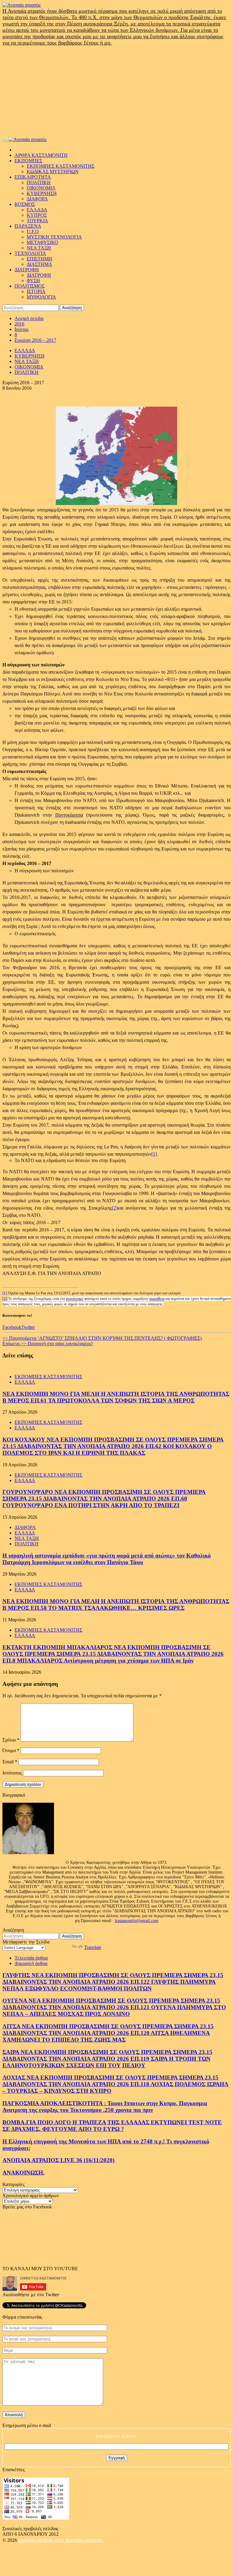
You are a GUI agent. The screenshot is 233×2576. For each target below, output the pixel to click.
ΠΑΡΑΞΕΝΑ (28, 226)
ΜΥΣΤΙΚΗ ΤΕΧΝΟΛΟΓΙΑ (54, 237)
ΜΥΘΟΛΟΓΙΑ (41, 297)
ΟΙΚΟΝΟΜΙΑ (41, 188)
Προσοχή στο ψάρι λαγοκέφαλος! (48, 1344)
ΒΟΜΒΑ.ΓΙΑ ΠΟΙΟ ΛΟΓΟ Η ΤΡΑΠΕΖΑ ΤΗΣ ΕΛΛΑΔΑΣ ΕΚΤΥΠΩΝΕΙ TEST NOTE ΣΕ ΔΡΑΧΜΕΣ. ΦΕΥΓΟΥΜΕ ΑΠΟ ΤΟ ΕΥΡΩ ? (112, 2126)
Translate (93, 1947)
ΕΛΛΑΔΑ (37, 210)
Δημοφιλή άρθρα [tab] (31, 1963)
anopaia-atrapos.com (42, 2540)
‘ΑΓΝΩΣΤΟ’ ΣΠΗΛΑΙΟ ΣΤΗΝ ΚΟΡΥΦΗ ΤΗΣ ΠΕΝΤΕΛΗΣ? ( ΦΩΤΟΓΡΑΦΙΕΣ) (102, 1338)
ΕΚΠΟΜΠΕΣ (28, 161)
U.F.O (33, 231)
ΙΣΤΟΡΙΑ (36, 291)
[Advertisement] (116, 91)
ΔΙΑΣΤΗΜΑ (39, 264)
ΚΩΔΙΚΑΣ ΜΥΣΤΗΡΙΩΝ (53, 172)
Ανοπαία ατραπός (84, 2540)
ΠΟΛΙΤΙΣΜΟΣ (30, 286)
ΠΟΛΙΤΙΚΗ (39, 182)
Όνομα (11, 1750)
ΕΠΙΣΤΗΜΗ (39, 259)
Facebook (12, 1327)
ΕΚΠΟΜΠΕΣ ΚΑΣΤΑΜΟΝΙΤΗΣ (61, 166)
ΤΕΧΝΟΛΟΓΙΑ (30, 253)
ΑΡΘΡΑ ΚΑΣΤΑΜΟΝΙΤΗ (41, 155)
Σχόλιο (11, 1740)
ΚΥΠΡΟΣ (37, 215)
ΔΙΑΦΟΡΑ (37, 199)
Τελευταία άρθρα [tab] (31, 1958)
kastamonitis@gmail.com (137, 1921)
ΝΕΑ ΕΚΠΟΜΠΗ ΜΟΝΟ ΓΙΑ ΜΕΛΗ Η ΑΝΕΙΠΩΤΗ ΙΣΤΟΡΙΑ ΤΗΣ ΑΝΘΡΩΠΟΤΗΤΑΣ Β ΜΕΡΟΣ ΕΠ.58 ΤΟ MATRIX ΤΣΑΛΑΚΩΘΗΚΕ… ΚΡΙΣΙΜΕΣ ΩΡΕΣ (116, 1605)
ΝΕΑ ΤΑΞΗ (39, 248)
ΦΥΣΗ (33, 281)
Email (10, 1762)
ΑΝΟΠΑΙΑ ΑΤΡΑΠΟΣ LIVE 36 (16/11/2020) (58, 2160)
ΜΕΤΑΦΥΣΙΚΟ (42, 242)
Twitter (28, 1327)
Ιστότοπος (12, 1773)
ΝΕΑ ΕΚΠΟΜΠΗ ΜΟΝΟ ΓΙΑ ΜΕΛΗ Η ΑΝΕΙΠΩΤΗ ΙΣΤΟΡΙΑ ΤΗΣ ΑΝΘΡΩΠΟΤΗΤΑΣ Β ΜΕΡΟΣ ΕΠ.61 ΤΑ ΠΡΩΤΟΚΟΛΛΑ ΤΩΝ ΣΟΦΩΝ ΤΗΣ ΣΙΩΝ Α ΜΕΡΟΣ (116, 1397)
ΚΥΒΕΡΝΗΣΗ (42, 193)
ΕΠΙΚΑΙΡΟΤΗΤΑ (33, 177)
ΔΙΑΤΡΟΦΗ (27, 270)
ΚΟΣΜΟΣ (25, 204)
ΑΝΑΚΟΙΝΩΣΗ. (24, 2173)
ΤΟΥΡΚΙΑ (37, 221)
